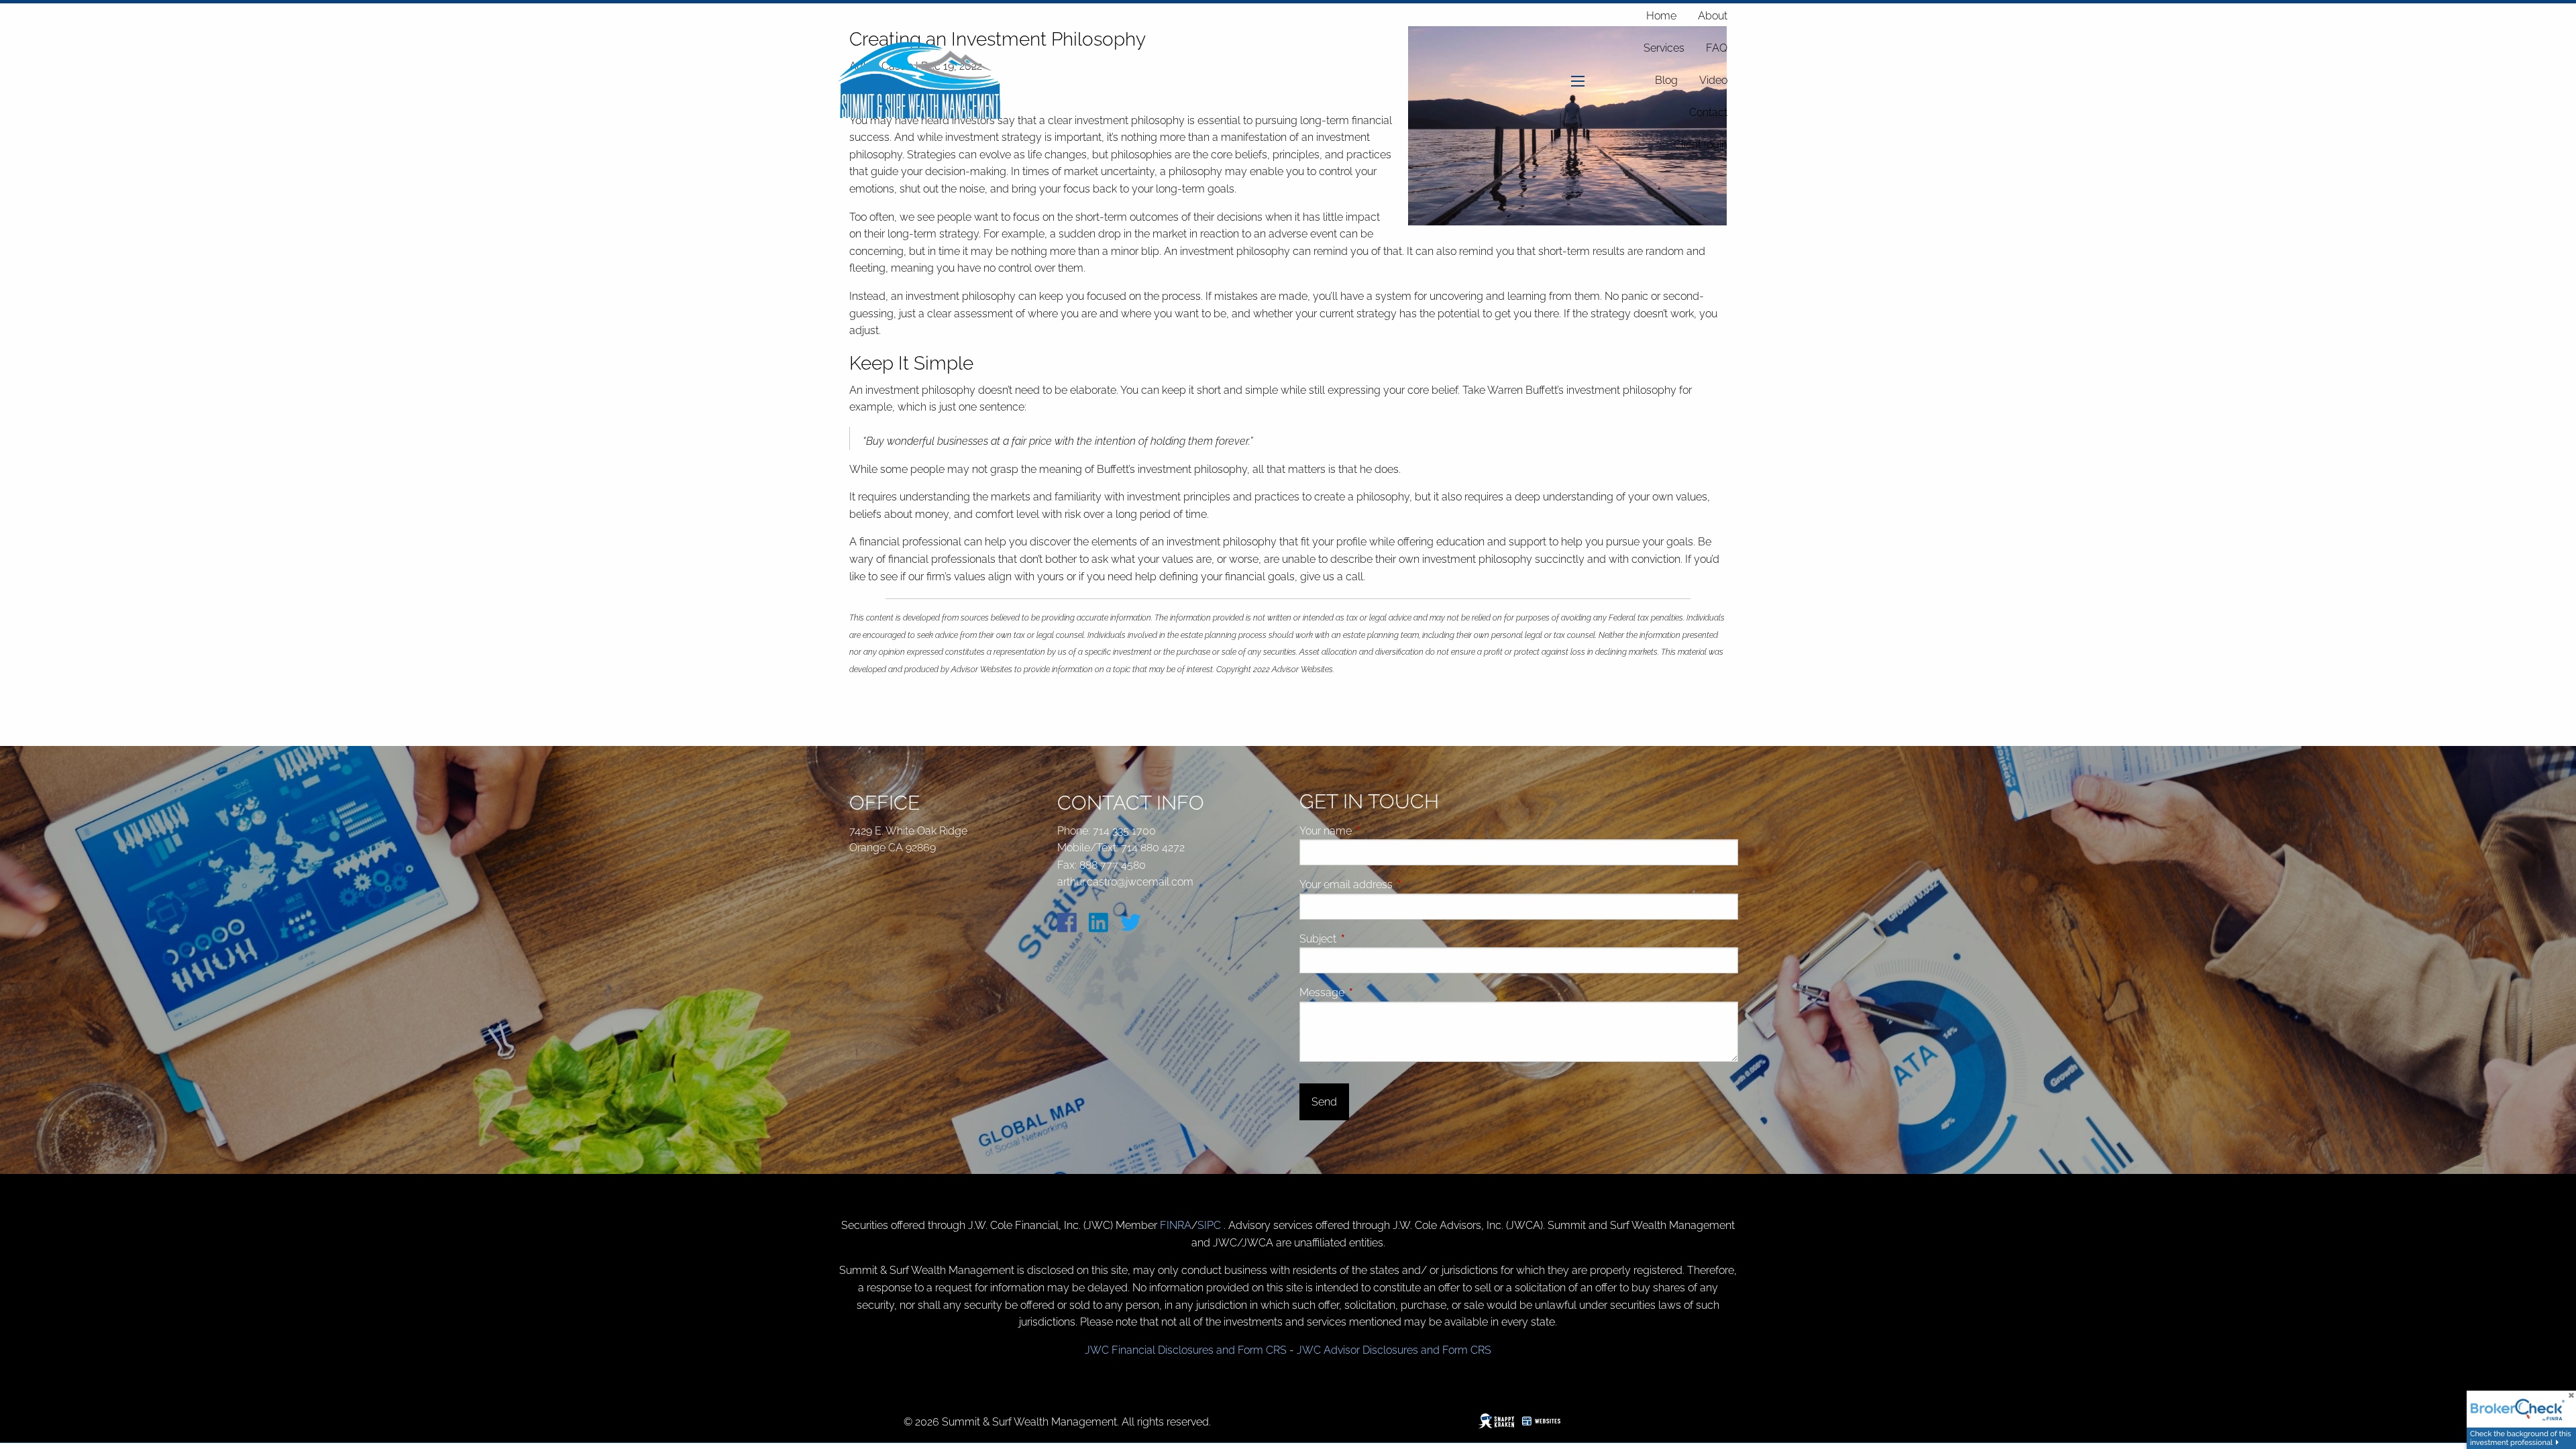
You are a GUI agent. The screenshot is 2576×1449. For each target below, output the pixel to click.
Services (1664, 48)
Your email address (1397, 884)
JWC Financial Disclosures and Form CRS (1186, 1350)
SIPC (1211, 1225)
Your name (1376, 831)
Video (1713, 80)
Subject (1368, 939)
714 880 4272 (1153, 848)
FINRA (1176, 1225)
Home (1661, 16)
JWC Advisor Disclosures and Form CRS (1394, 1350)
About (1713, 16)
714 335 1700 (1124, 831)
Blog (1666, 80)
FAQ (1717, 48)
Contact (1708, 112)
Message (1373, 992)
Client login (1701, 145)
